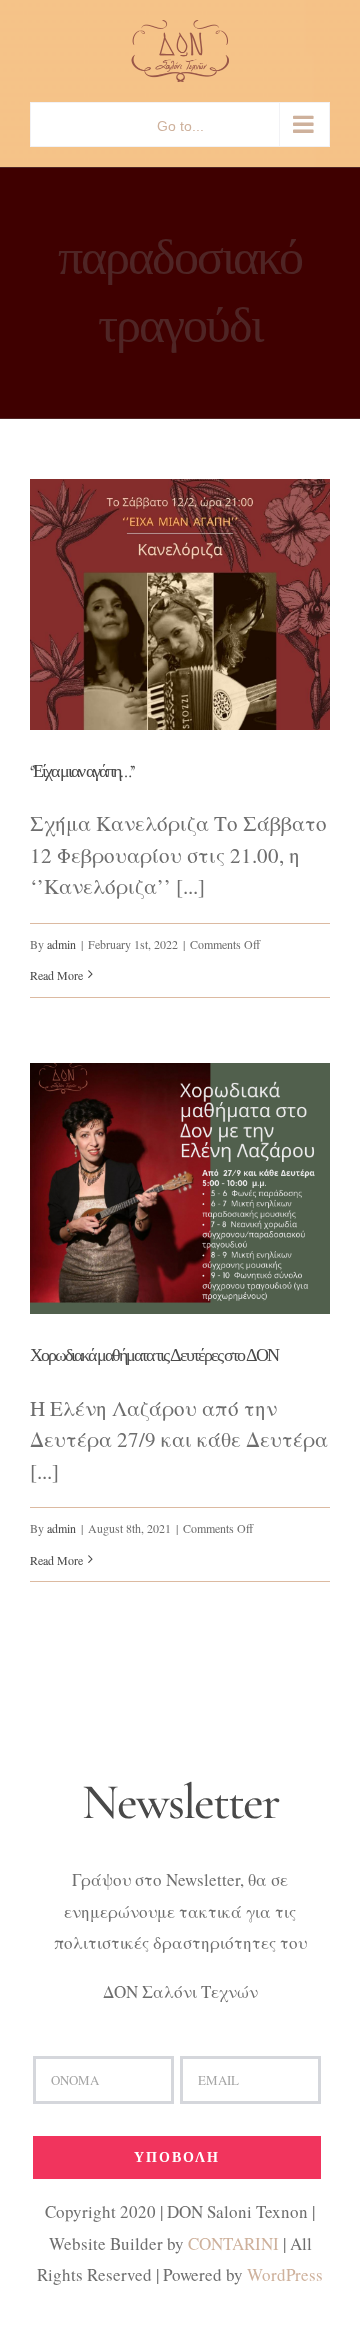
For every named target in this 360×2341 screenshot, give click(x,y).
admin (61, 944)
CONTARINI (233, 2243)
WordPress (285, 2274)
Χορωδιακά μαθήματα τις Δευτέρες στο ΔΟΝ (154, 1355)
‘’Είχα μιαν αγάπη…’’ (81, 771)
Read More (56, 975)
